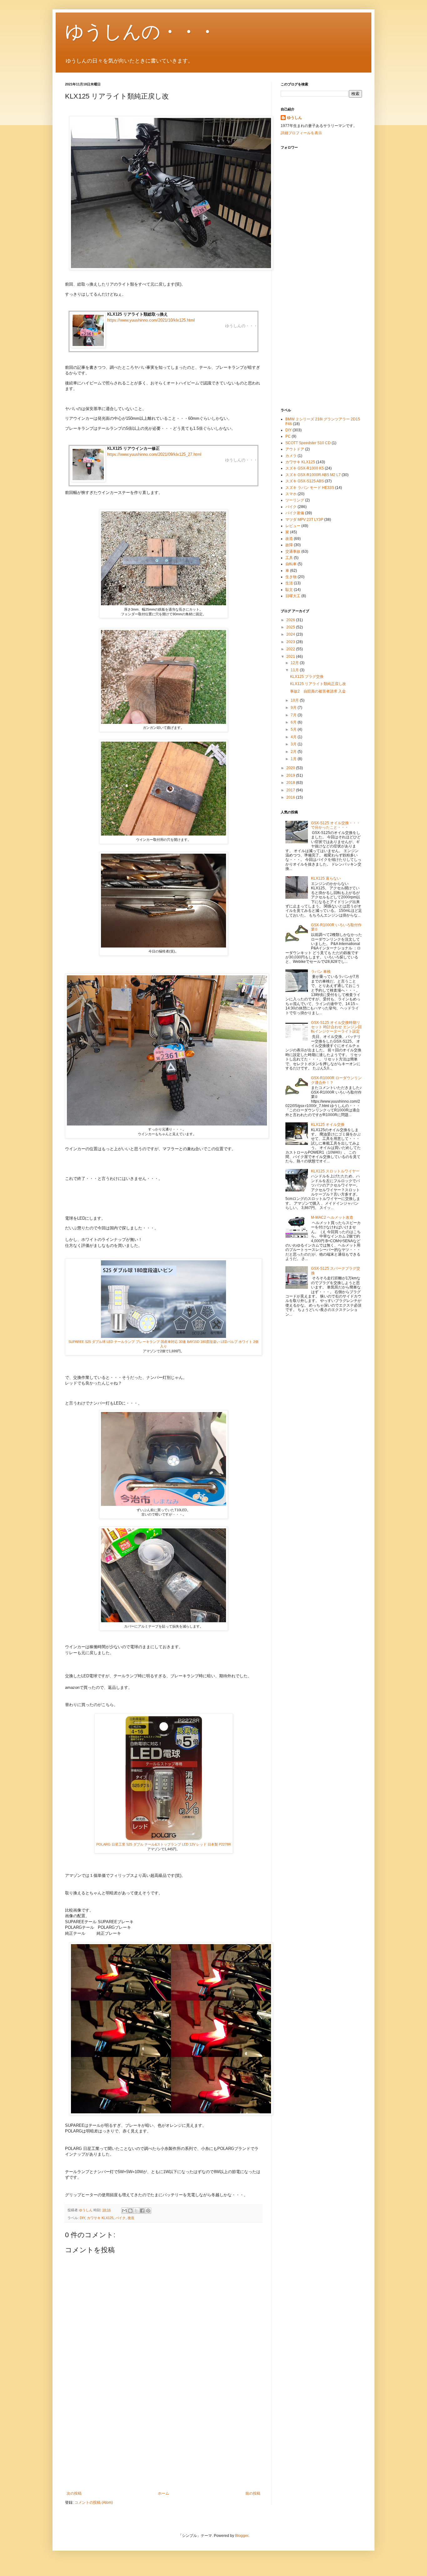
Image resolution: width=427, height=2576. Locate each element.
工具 (289, 558)
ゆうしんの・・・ (141, 32)
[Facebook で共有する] (142, 2211)
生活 (289, 583)
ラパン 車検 (321, 972)
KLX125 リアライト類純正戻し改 (318, 684)
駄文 (289, 590)
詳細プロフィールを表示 (301, 133)
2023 (291, 642)
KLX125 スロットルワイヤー (335, 1171)
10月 (295, 700)
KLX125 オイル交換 (328, 1125)
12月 (295, 663)
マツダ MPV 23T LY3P (304, 520)
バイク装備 (295, 513)
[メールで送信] (124, 2211)
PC (288, 436)
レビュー (293, 526)
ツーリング (295, 500)
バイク (121, 2218)
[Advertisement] (163, 2440)
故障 (289, 545)
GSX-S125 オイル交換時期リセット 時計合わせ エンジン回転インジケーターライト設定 (336, 1027)
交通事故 (293, 551)
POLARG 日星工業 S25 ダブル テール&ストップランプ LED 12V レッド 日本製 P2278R (164, 1844)
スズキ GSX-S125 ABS (305, 481)
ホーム (163, 2493)
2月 (294, 752)
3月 (294, 744)
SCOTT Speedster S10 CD (308, 443)
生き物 (291, 577)
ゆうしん (294, 118)
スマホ (291, 494)
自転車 (291, 564)
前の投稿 (253, 2493)
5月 (294, 729)
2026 (291, 620)
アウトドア (295, 449)
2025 (291, 627)
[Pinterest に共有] (148, 2211)
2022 (291, 649)
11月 (295, 670)
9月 (294, 708)
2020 (291, 768)
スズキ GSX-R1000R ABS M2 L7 (313, 475)
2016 (291, 797)
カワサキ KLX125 (100, 2218)
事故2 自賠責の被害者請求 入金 (318, 691)
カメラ (291, 456)
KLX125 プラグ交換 (307, 677)
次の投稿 (74, 2493)
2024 (291, 634)
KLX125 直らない (326, 878)
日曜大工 (293, 596)
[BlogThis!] (130, 2211)
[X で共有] (136, 2211)
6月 (294, 722)
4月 (294, 737)
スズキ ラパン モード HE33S (310, 488)
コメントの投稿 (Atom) (94, 2502)
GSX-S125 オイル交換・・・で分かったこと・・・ (336, 825)
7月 (294, 715)
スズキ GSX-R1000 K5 (305, 468)
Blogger (242, 2536)
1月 (294, 759)
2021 (291, 657)
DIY (82, 2218)
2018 (291, 783)
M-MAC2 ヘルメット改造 (332, 1217)
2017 (291, 790)
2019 (291, 775)
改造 (131, 2218)
